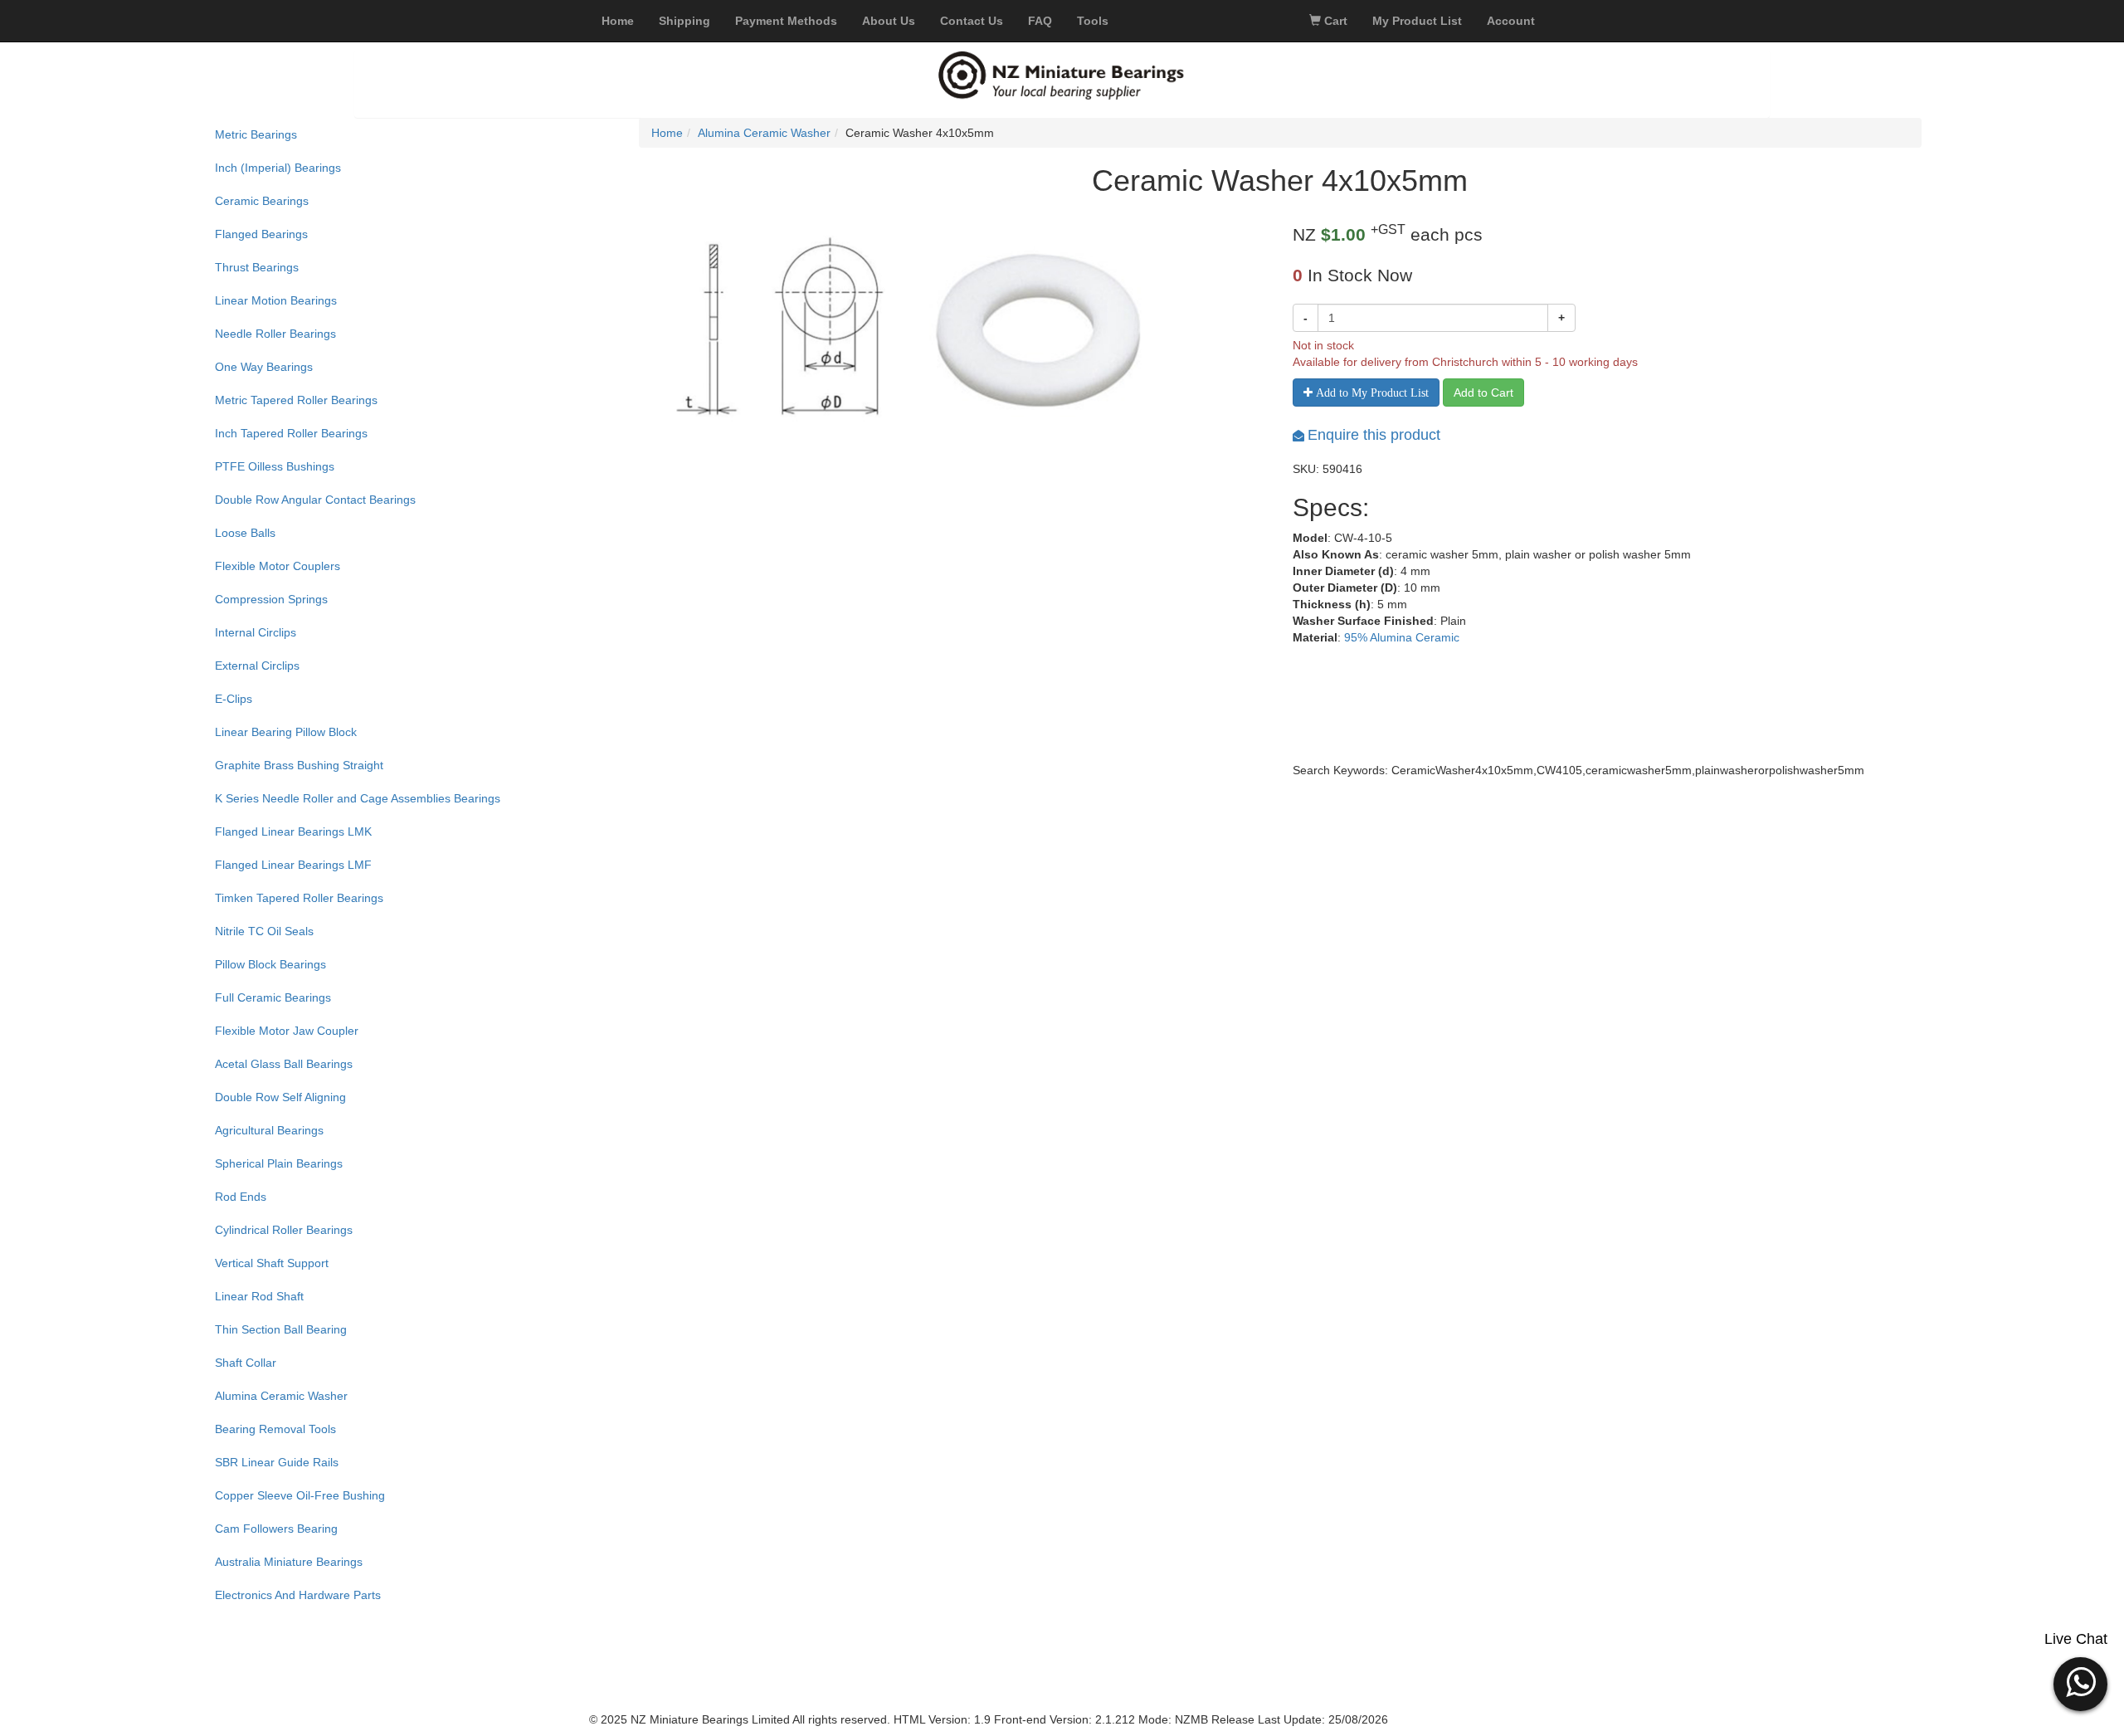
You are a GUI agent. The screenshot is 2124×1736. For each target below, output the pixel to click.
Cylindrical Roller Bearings (284, 1230)
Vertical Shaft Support (272, 1263)
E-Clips (234, 699)
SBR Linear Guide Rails (277, 1462)
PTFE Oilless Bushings (275, 466)
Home (667, 133)
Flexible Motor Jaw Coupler (287, 1031)
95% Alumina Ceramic (1402, 637)
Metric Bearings (256, 134)
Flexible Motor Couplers (278, 566)
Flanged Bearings (261, 234)
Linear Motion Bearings (276, 300)
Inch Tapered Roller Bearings (291, 433)
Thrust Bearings (257, 267)
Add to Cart (1483, 393)
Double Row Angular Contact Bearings (315, 500)
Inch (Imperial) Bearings (278, 168)
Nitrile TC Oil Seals (264, 931)
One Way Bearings (264, 367)
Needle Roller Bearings (275, 334)
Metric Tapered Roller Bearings (296, 400)
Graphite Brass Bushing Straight (299, 765)
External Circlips (257, 666)
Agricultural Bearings (269, 1130)
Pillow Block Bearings (270, 964)
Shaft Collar (246, 1363)
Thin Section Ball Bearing (281, 1329)
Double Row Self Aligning (280, 1097)
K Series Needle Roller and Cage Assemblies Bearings (358, 798)
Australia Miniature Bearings (289, 1562)
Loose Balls (245, 533)
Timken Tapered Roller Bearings (299, 898)
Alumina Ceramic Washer (281, 1396)
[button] (2080, 1682)
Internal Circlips (256, 632)
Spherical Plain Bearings (279, 1163)
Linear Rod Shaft (259, 1296)
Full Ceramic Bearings (273, 997)
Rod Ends (241, 1197)
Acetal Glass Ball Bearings (284, 1064)
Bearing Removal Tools (275, 1429)
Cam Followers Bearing (276, 1529)
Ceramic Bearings (262, 201)
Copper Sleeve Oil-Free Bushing (300, 1495)
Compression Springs (271, 599)
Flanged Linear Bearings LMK (293, 831)
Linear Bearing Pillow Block (286, 732)
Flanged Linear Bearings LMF (293, 865)
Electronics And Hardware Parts (298, 1595)
